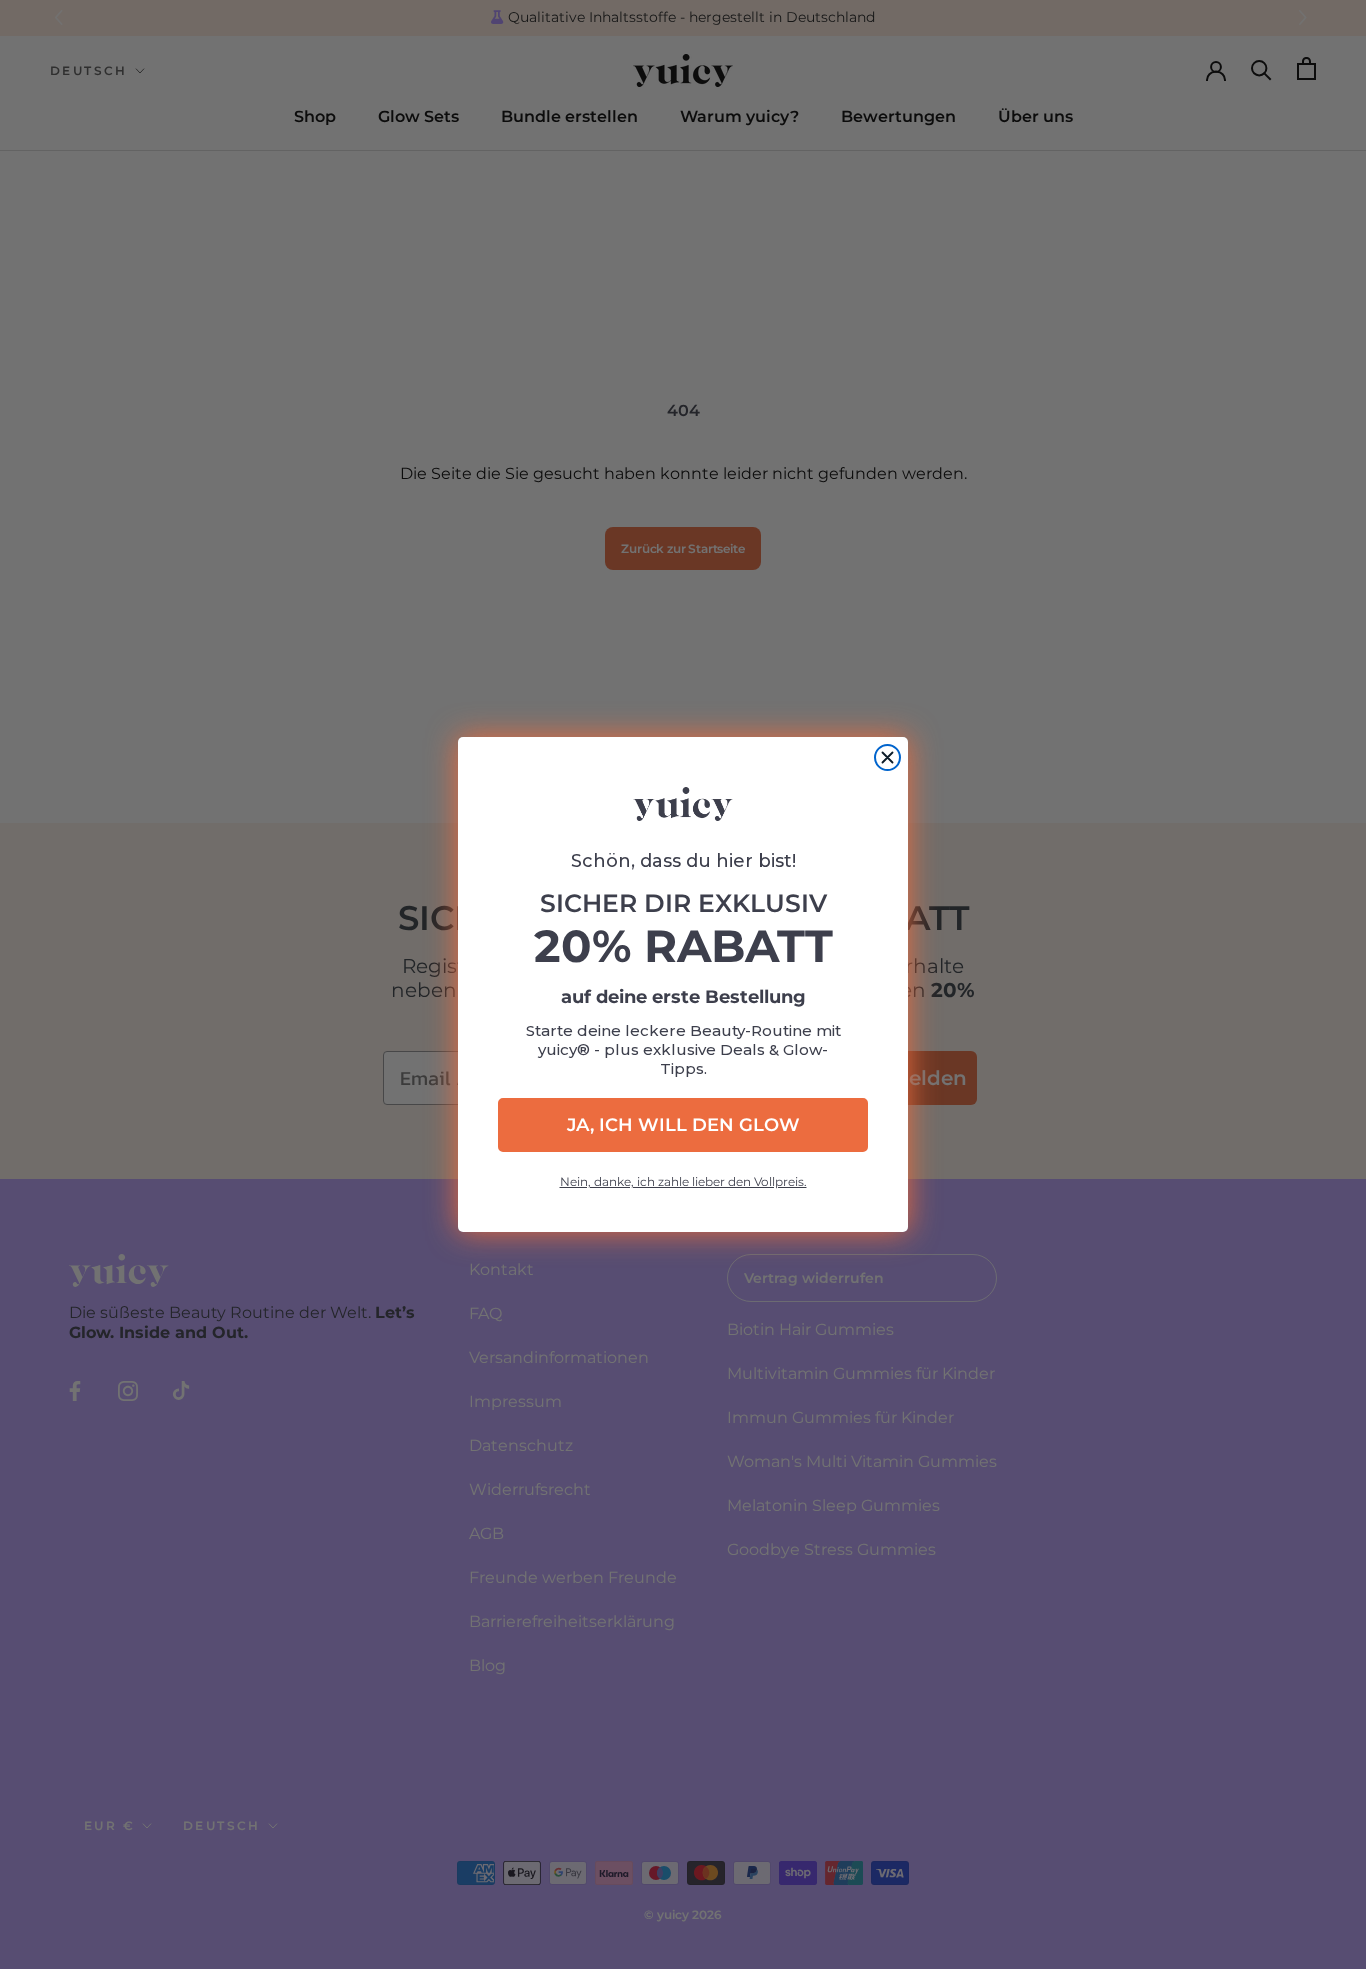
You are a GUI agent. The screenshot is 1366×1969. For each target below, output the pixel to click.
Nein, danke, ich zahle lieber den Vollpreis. (683, 1181)
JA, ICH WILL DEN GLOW (683, 1125)
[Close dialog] (887, 757)
